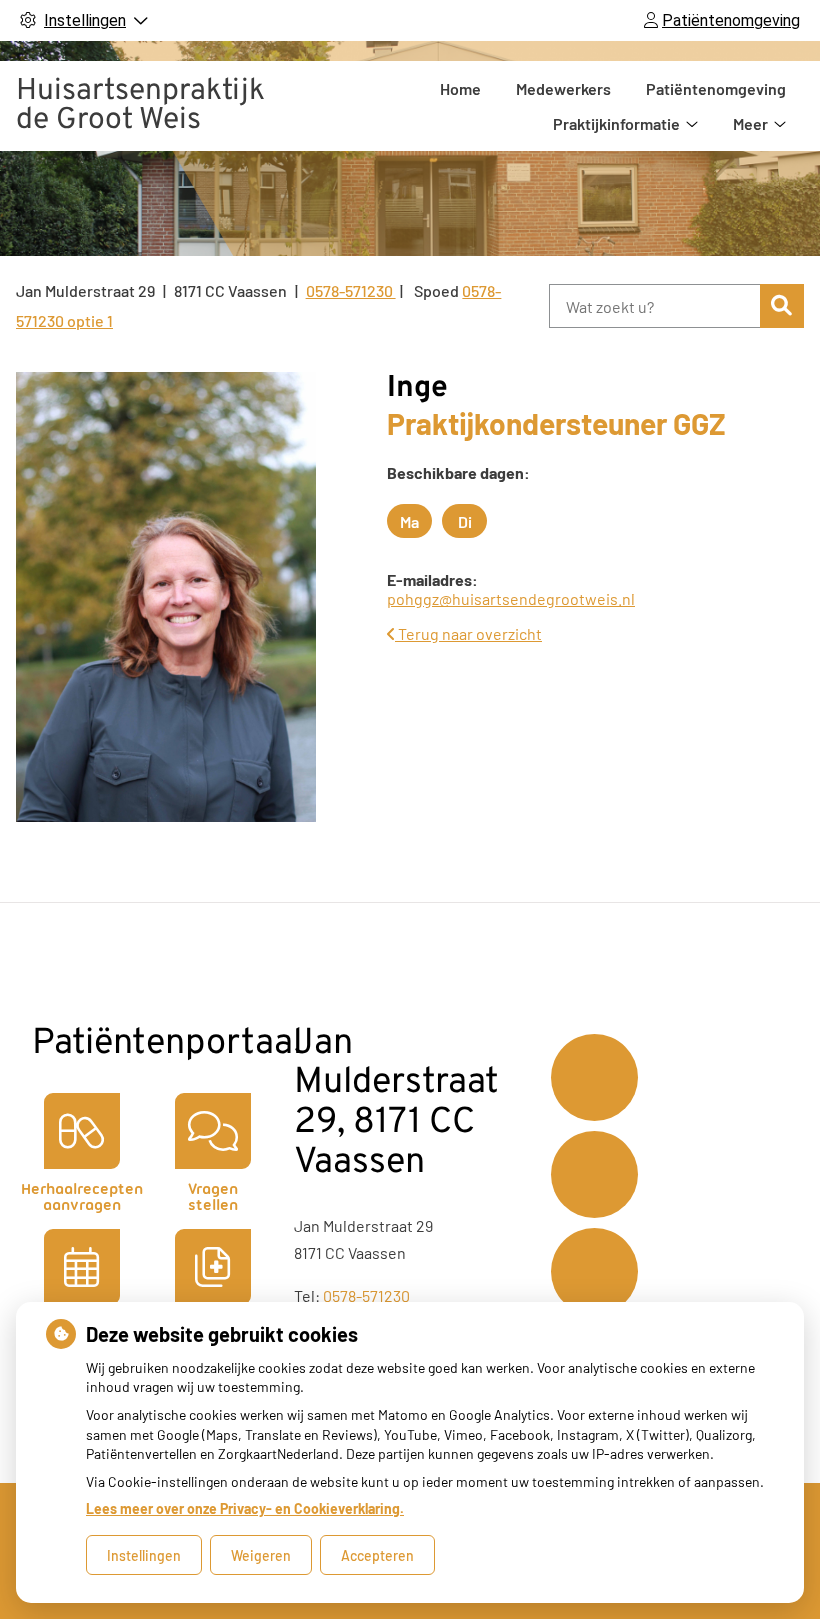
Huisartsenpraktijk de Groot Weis (140, 106)
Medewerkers (563, 88)
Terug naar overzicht (468, 633)
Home (460, 88)
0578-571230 (366, 1295)
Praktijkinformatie (616, 123)
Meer (750, 123)
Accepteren (377, 1555)
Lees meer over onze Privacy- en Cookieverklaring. (245, 1508)
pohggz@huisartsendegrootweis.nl (511, 598)
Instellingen (144, 1555)
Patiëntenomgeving (716, 88)
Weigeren (261, 1555)
